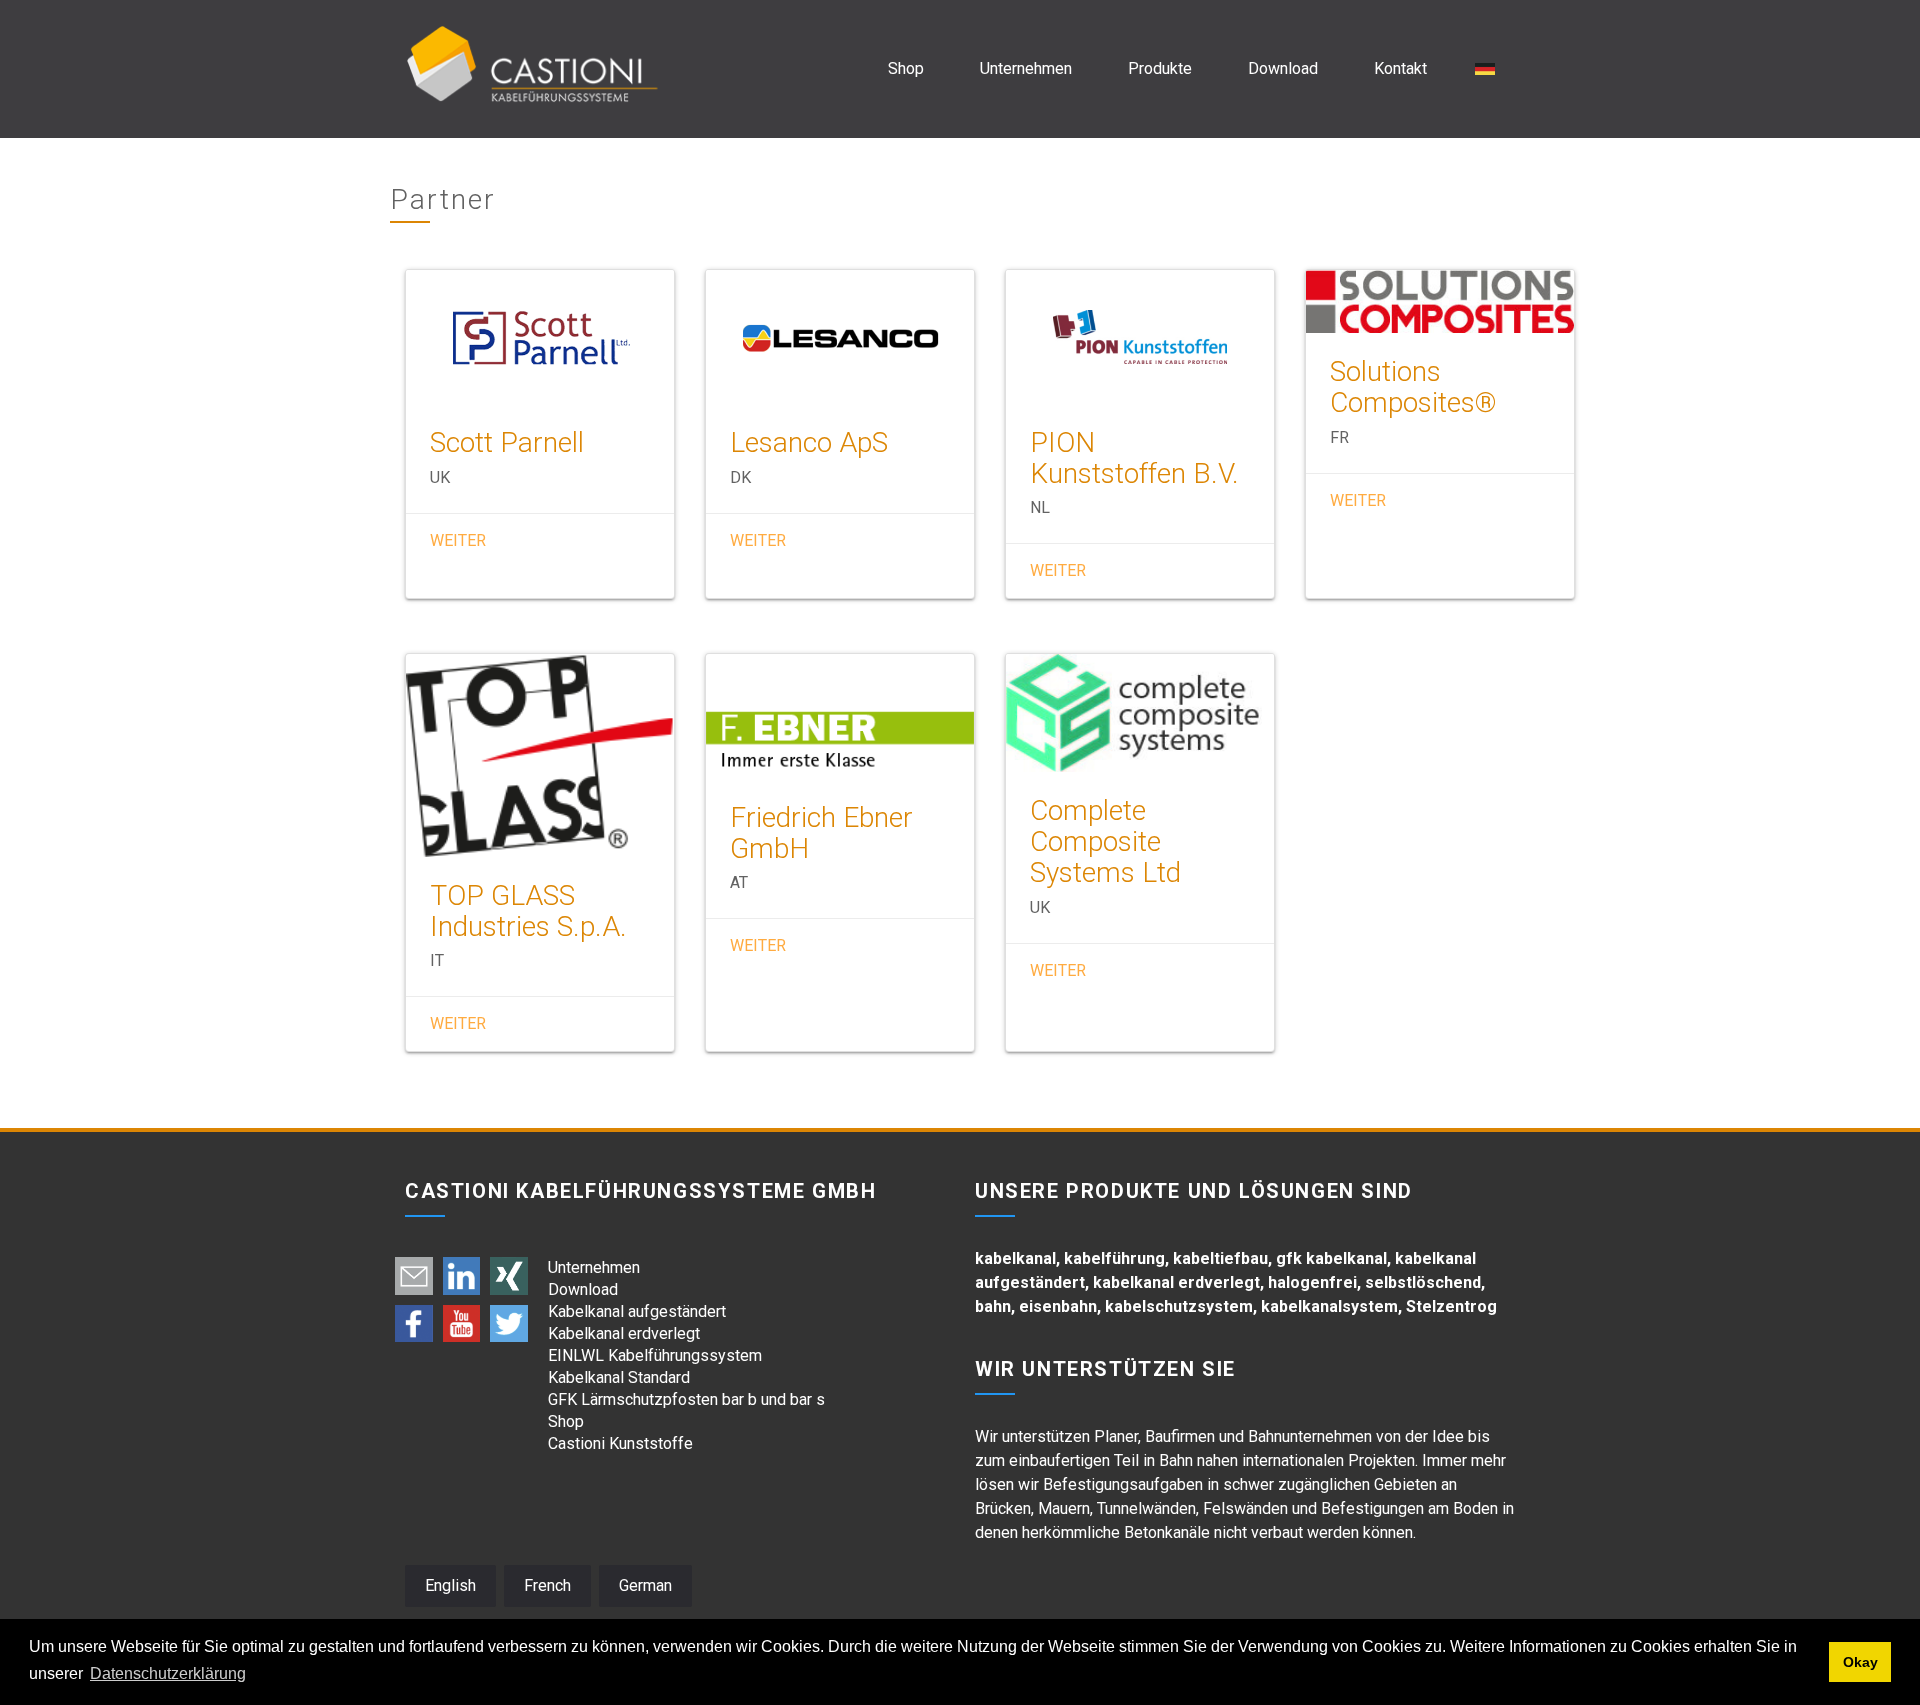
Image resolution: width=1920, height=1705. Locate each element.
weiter (458, 540)
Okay (1860, 1662)
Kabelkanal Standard (619, 1377)
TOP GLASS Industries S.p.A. (528, 911)
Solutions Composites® (1413, 387)
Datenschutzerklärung (168, 1673)
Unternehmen (1026, 68)
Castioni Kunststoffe (620, 1443)
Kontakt (1400, 68)
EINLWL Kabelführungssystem (655, 1355)
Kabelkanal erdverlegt (624, 1333)
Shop (906, 68)
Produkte (1160, 68)
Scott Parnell (507, 442)
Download (1283, 68)
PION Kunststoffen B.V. (1134, 458)
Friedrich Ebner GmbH (821, 833)
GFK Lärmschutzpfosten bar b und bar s (686, 1399)
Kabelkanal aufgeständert (637, 1311)
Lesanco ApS (809, 442)
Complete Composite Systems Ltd (1105, 841)
